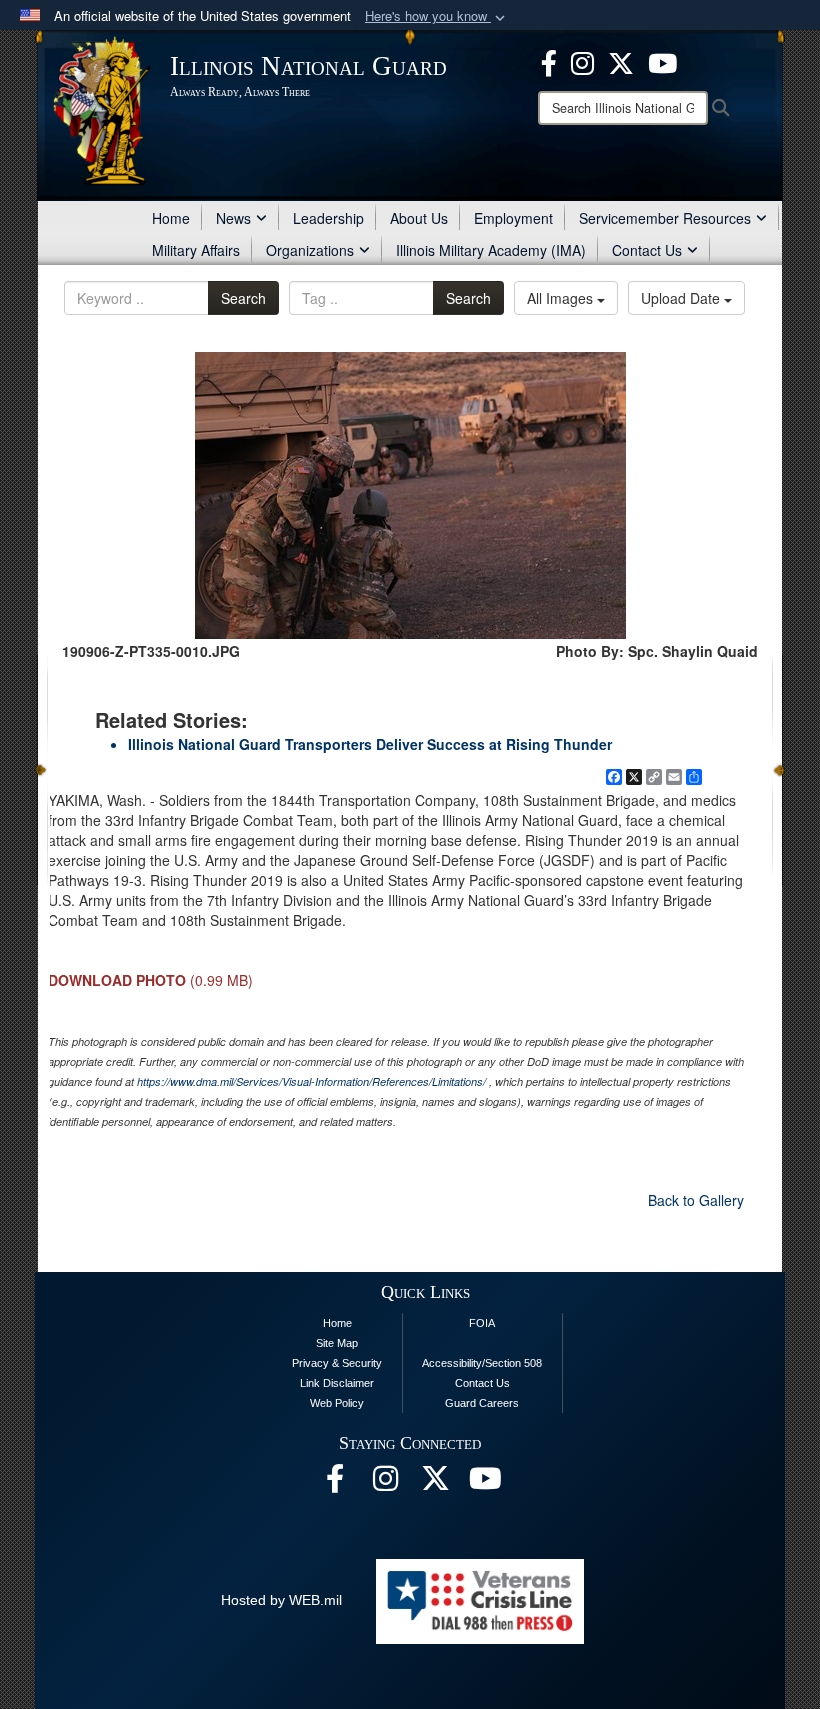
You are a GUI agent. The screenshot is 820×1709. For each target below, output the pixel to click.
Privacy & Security (337, 1363)
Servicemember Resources (665, 218)
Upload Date (682, 298)
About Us (419, 218)
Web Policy (337, 1403)
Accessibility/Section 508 (482, 1363)
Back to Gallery (696, 1200)
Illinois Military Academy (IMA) (491, 250)
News (233, 218)
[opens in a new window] (621, 61)
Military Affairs (196, 250)
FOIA (482, 1323)
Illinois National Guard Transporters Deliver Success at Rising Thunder (370, 744)
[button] (437, 16)
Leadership (328, 218)
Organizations (310, 250)
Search (243, 298)
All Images (562, 298)
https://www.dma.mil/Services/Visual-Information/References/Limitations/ (311, 1081)
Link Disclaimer (337, 1383)
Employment (513, 218)
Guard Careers (482, 1403)
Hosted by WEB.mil (281, 1600)
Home (171, 218)
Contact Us (647, 250)
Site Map (337, 1343)
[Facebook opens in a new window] (549, 61)
